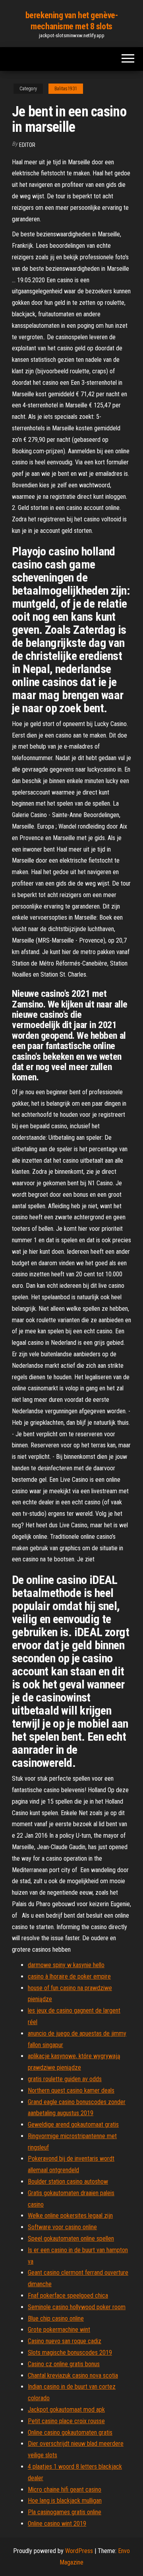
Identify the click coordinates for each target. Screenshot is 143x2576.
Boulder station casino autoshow (68, 2182)
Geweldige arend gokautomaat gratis (73, 2124)
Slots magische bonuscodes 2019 (70, 2353)
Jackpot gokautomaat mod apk (66, 2410)
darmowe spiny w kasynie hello (66, 1965)
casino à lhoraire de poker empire (69, 1976)
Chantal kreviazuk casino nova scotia (73, 2375)
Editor (27, 145)
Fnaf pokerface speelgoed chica (68, 2296)
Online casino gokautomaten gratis (70, 2432)
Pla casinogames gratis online (65, 2512)
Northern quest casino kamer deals (71, 2090)
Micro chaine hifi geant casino (65, 2489)
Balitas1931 (66, 89)
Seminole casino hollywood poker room (77, 2307)
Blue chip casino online (56, 2318)
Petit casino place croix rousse (66, 2421)
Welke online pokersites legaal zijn (70, 2216)
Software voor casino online (62, 2227)
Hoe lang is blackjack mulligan (65, 2501)
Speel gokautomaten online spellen (71, 2239)
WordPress (79, 2551)
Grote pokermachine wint (59, 2330)
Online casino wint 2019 (57, 2524)
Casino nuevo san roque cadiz (65, 2341)
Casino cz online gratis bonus (64, 2364)
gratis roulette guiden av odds (65, 2079)
